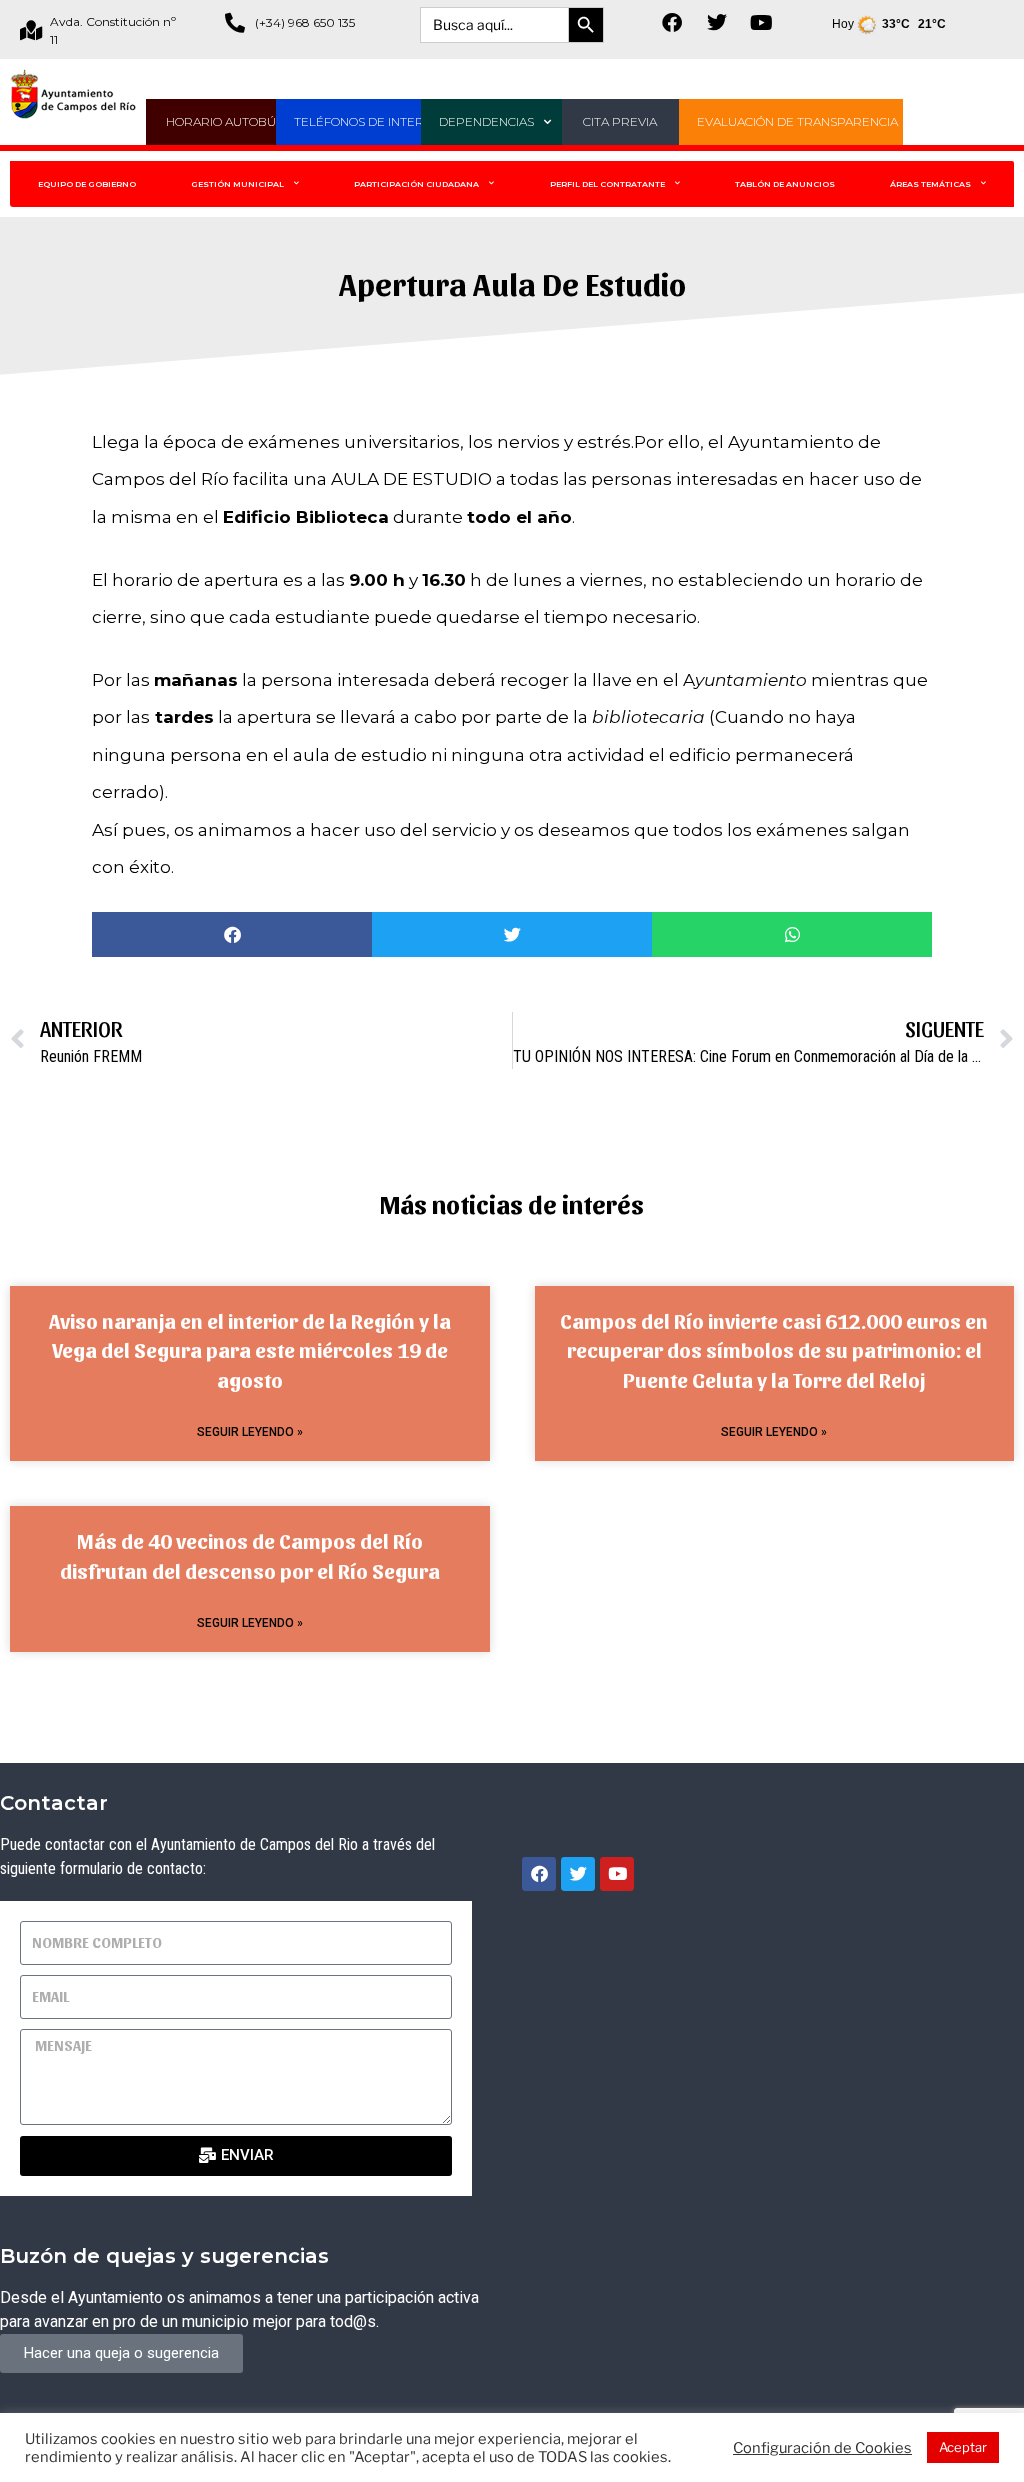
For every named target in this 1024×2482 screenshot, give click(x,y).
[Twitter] (717, 23)
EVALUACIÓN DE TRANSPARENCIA (797, 121)
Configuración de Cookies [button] (822, 2448)
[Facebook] (672, 23)
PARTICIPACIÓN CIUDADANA (416, 184)
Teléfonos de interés (366, 121)
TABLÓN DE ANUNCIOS (785, 184)
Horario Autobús (224, 121)
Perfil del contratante (607, 184)
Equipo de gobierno (87, 184)
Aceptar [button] (963, 2447)
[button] (232, 934)
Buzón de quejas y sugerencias (164, 2256)
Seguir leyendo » (250, 1432)
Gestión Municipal (237, 184)
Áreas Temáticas (930, 184)
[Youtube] (762, 23)
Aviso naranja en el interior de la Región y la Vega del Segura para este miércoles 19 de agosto (250, 1350)
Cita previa (620, 121)
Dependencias (486, 121)
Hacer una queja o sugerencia (121, 2353)
